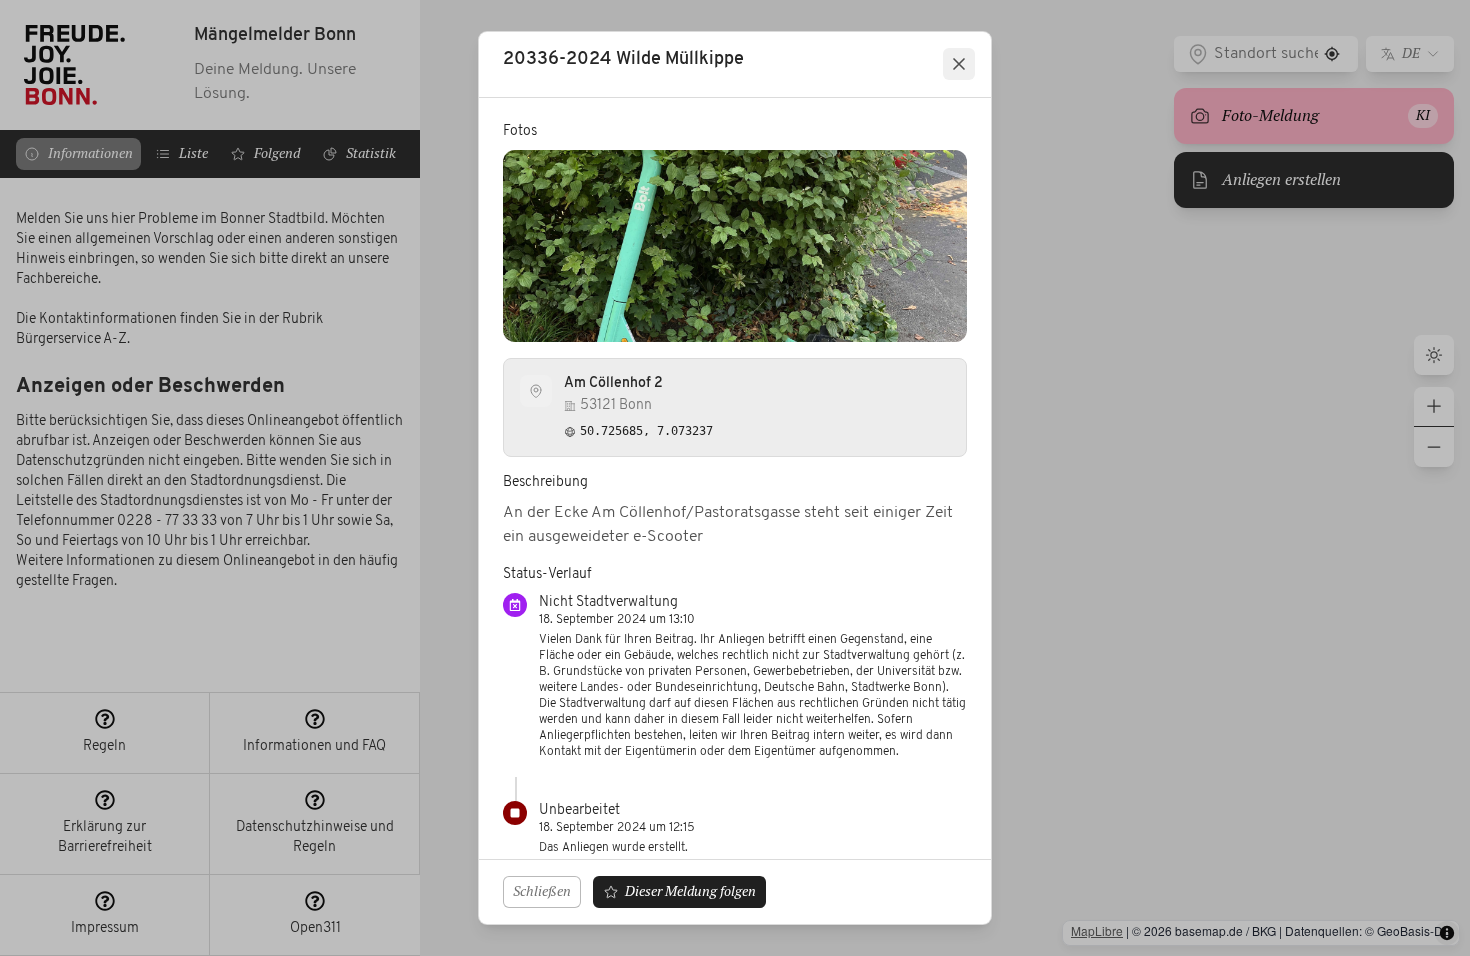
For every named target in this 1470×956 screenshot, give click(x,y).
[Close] (959, 64)
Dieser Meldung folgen (690, 891)
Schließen (542, 891)
